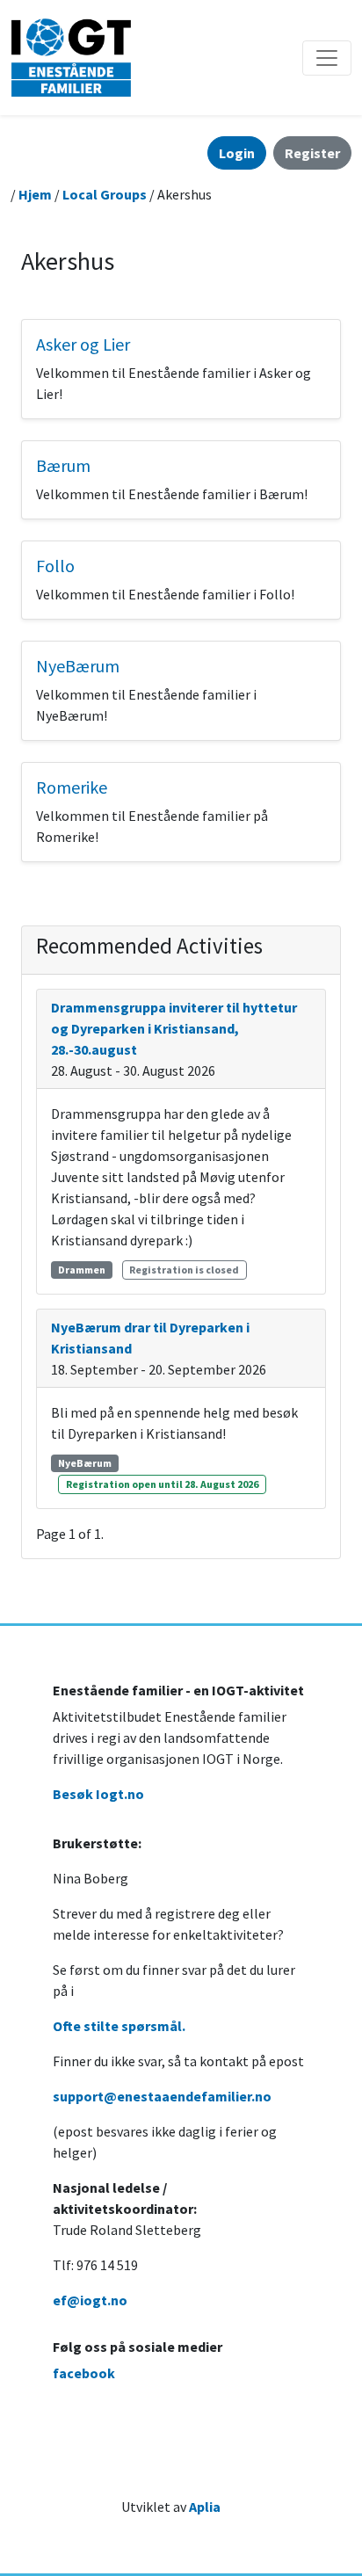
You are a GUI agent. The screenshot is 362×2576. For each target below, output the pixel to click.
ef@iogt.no (90, 2300)
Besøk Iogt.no (98, 1794)
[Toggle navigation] (327, 58)
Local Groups (105, 194)
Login (237, 153)
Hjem (35, 194)
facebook (84, 2373)
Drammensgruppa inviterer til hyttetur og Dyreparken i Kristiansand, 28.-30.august (174, 1028)
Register (312, 153)
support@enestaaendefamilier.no (162, 2096)
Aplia (205, 2507)
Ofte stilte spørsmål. (119, 2026)
